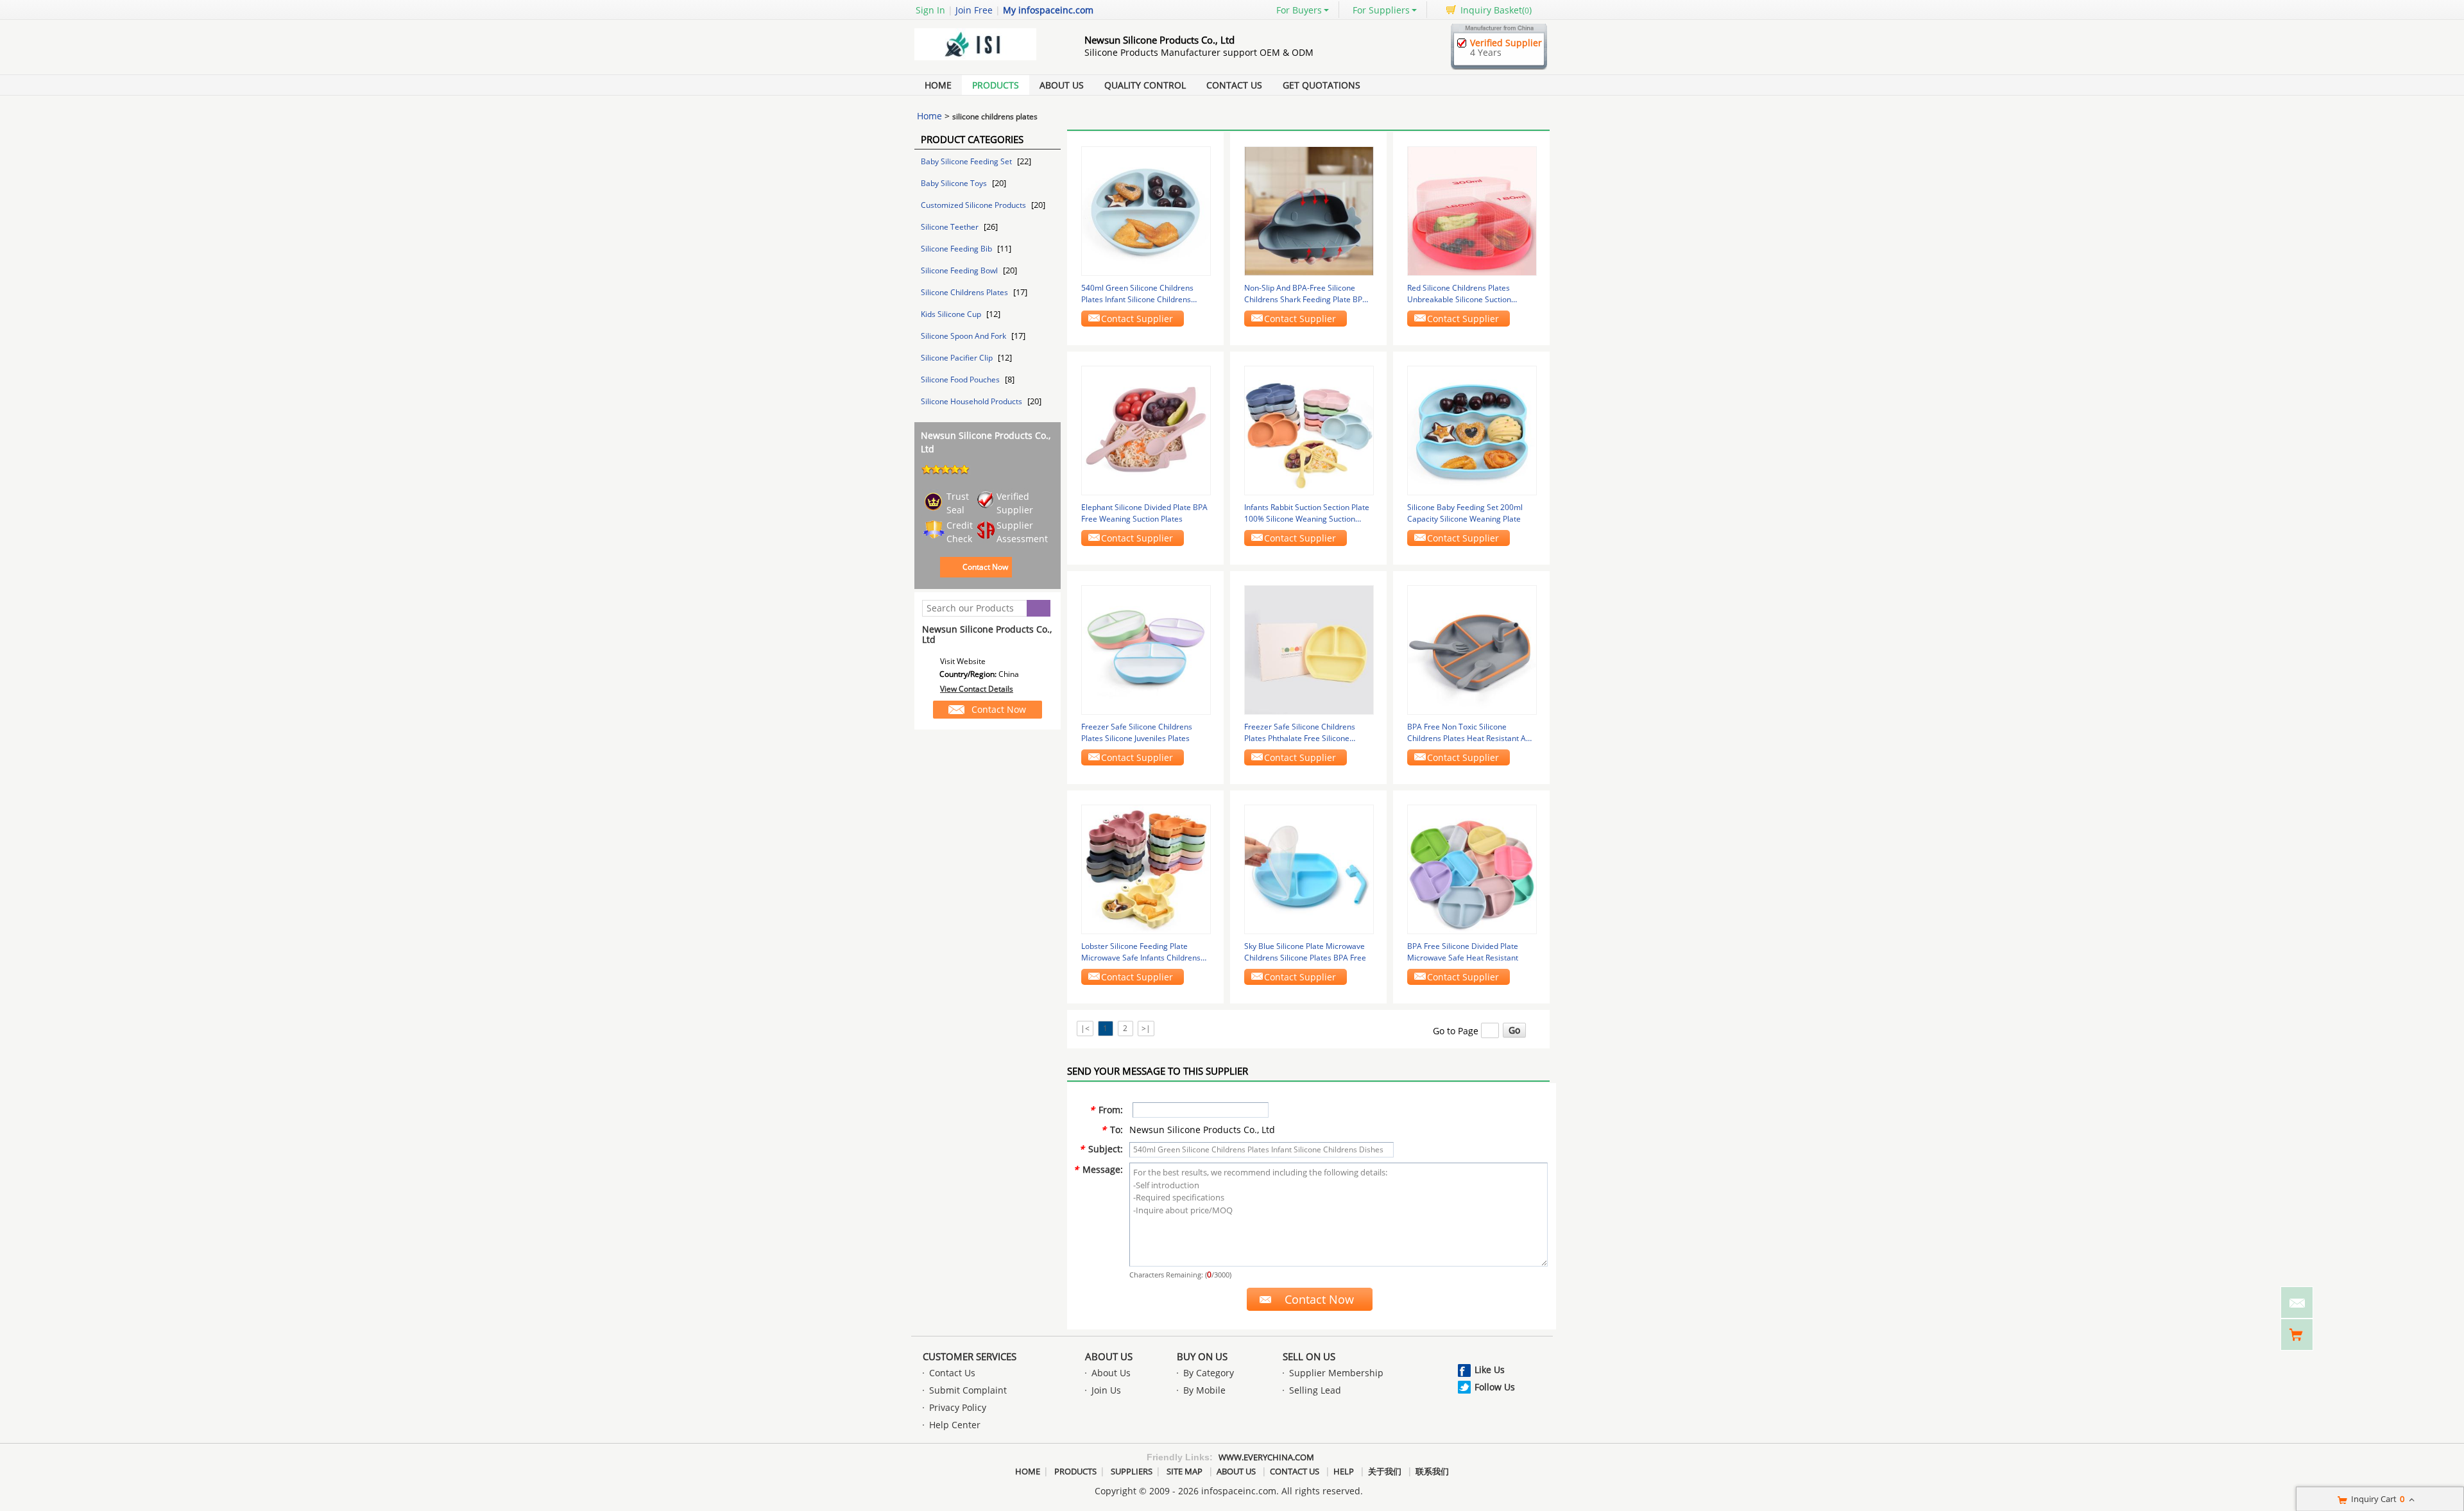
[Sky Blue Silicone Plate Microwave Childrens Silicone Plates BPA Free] (1309, 868)
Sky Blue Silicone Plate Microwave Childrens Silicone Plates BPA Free (1305, 952)
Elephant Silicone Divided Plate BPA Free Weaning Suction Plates (1144, 513)
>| (1146, 1028)
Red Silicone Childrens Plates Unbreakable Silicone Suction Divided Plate (1459, 294)
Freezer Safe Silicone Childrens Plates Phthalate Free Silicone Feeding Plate (1300, 733)
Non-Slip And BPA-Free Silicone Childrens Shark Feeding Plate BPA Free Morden (1306, 294)
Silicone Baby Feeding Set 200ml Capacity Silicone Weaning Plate (1465, 513)
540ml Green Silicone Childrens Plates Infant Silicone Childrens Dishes (1137, 294)
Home (938, 85)
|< (1085, 1028)
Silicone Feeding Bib (957, 249)
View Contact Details (977, 689)
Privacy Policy (958, 1407)
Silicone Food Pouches (961, 380)
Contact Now (985, 567)
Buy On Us (1202, 1356)
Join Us (1106, 1390)
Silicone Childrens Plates (965, 292)
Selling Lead (1315, 1390)
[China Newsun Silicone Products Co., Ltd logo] (985, 60)
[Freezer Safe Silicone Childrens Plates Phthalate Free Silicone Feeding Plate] (1309, 649)
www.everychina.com (1266, 1457)
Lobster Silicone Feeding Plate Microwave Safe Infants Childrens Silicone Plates (1141, 952)
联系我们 (1432, 1471)
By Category (1209, 1373)
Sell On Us (1309, 1356)
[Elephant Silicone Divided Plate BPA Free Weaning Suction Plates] (1146, 430)
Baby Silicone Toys (955, 183)
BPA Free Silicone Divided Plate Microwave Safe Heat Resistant (1463, 952)
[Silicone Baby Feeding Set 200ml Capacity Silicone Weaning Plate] (1472, 430)
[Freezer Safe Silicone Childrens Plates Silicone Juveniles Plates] (1146, 649)
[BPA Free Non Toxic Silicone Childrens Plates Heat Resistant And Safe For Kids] (1472, 649)
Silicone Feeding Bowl (960, 270)
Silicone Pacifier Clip (958, 358)
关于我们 (1385, 1471)
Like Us (1490, 1370)
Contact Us (1234, 85)
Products (996, 85)
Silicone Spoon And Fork (964, 336)
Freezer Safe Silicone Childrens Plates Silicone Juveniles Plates (1137, 732)
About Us (1062, 85)
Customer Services (970, 1356)
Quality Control (1145, 85)
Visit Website (963, 661)
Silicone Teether (951, 227)
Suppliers (1132, 1471)
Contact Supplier (1137, 319)
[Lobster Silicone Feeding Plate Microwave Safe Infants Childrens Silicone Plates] (1146, 868)
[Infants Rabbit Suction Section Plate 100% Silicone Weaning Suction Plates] (1309, 430)
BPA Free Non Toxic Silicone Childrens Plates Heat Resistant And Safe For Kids (1471, 733)
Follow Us (1495, 1387)
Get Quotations (1322, 85)
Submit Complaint (968, 1390)
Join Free (974, 10)
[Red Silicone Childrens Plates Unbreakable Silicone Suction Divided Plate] (1472, 210)
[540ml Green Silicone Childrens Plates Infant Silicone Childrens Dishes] (1146, 210)
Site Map (1185, 1471)
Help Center (955, 1425)
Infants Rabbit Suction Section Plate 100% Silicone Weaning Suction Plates (1307, 513)
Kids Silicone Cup (952, 314)
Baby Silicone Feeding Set (967, 161)
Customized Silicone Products (974, 205)
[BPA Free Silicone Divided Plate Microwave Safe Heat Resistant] (1472, 868)
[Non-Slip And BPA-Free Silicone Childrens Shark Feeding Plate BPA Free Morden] (1309, 210)
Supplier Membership (1336, 1373)
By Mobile (1204, 1390)
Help (1344, 1471)
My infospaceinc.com (1048, 10)
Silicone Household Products (972, 401)
